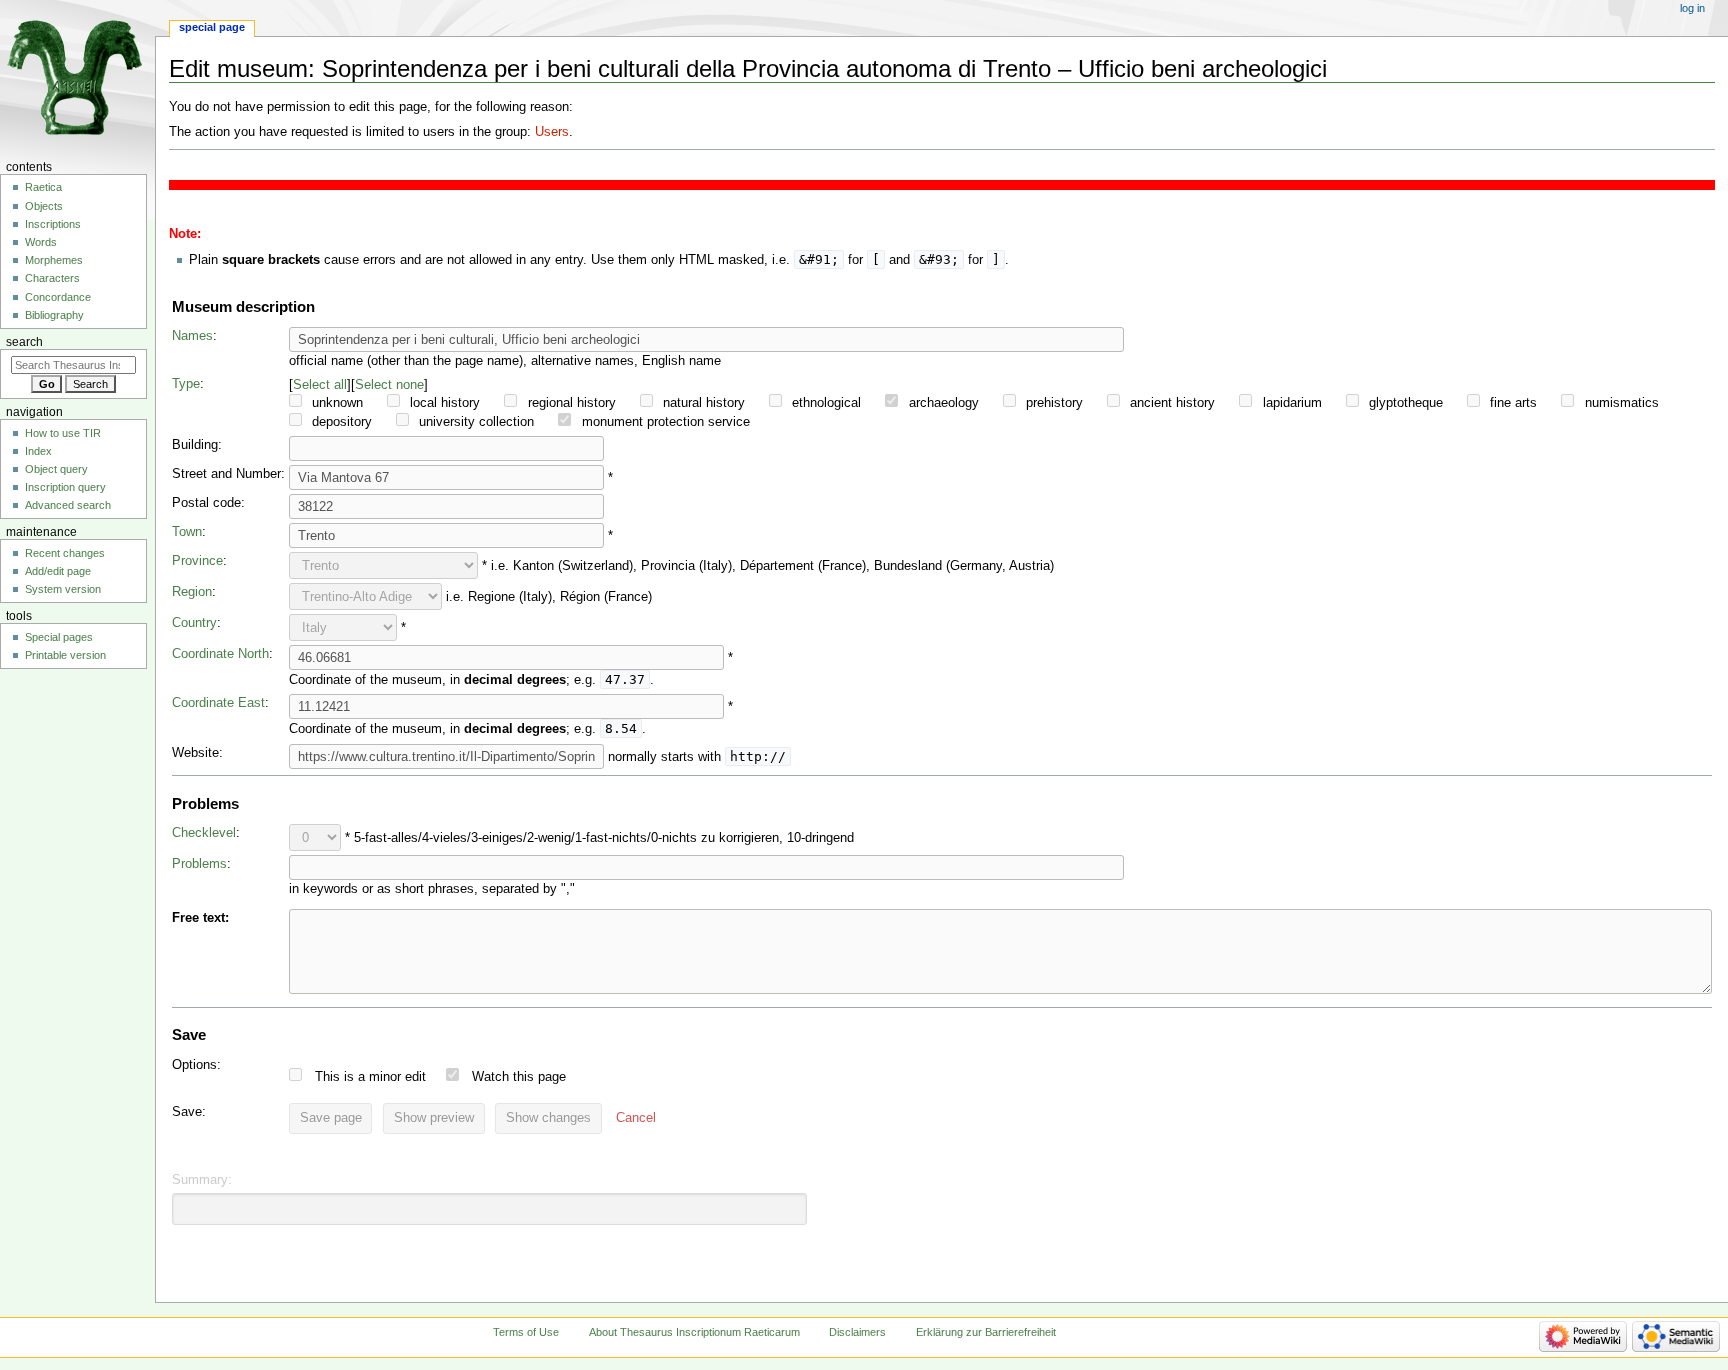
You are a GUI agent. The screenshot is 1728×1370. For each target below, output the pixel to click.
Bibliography (54, 315)
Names (192, 336)
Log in (1692, 8)
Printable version (65, 655)
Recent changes (65, 553)
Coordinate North (220, 654)
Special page (212, 27)
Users (552, 132)
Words (41, 242)
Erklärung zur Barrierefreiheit (986, 1332)
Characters (52, 278)
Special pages (59, 637)
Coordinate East (218, 703)
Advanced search (68, 505)
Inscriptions (53, 224)
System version (63, 589)
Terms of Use (526, 1332)
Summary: (202, 1180)
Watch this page (519, 1077)
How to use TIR (63, 433)
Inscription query (65, 487)
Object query (56, 469)
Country (194, 623)
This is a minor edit (370, 1077)
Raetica (43, 187)
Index (38, 451)
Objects (44, 206)
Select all (320, 384)
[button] (636, 1119)
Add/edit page (58, 571)
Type (186, 384)
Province (197, 561)
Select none (389, 384)
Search (24, 342)
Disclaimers (857, 1332)
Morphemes (54, 260)
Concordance (58, 297)
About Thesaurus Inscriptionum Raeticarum (694, 1332)
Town (187, 532)
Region (192, 592)
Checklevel (204, 833)
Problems (199, 864)
